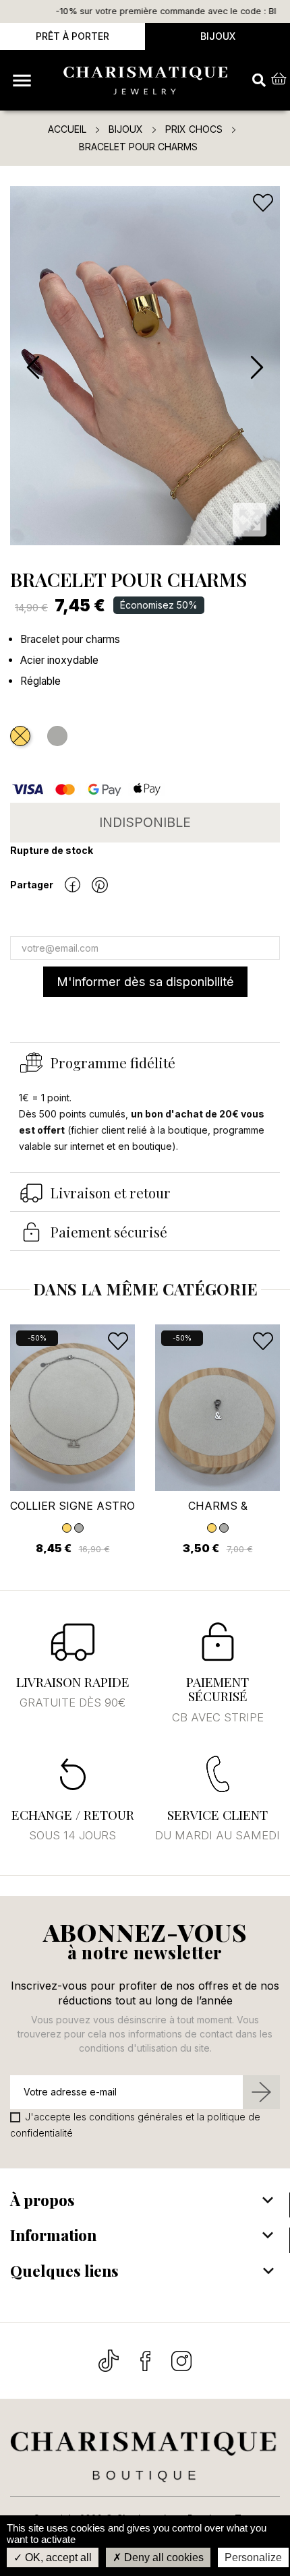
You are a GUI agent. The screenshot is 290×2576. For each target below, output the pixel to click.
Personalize (253, 2557)
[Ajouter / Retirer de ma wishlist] (264, 203)
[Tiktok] (110, 2360)
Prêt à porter (72, 36)
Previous (34, 368)
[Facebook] (146, 2360)
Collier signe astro (72, 1506)
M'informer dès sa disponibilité (145, 981)
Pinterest (100, 885)
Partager (72, 885)
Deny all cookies (163, 2557)
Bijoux (218, 36)
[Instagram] (181, 2360)
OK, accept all (57, 2557)
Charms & (218, 1506)
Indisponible (145, 822)
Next (256, 368)
